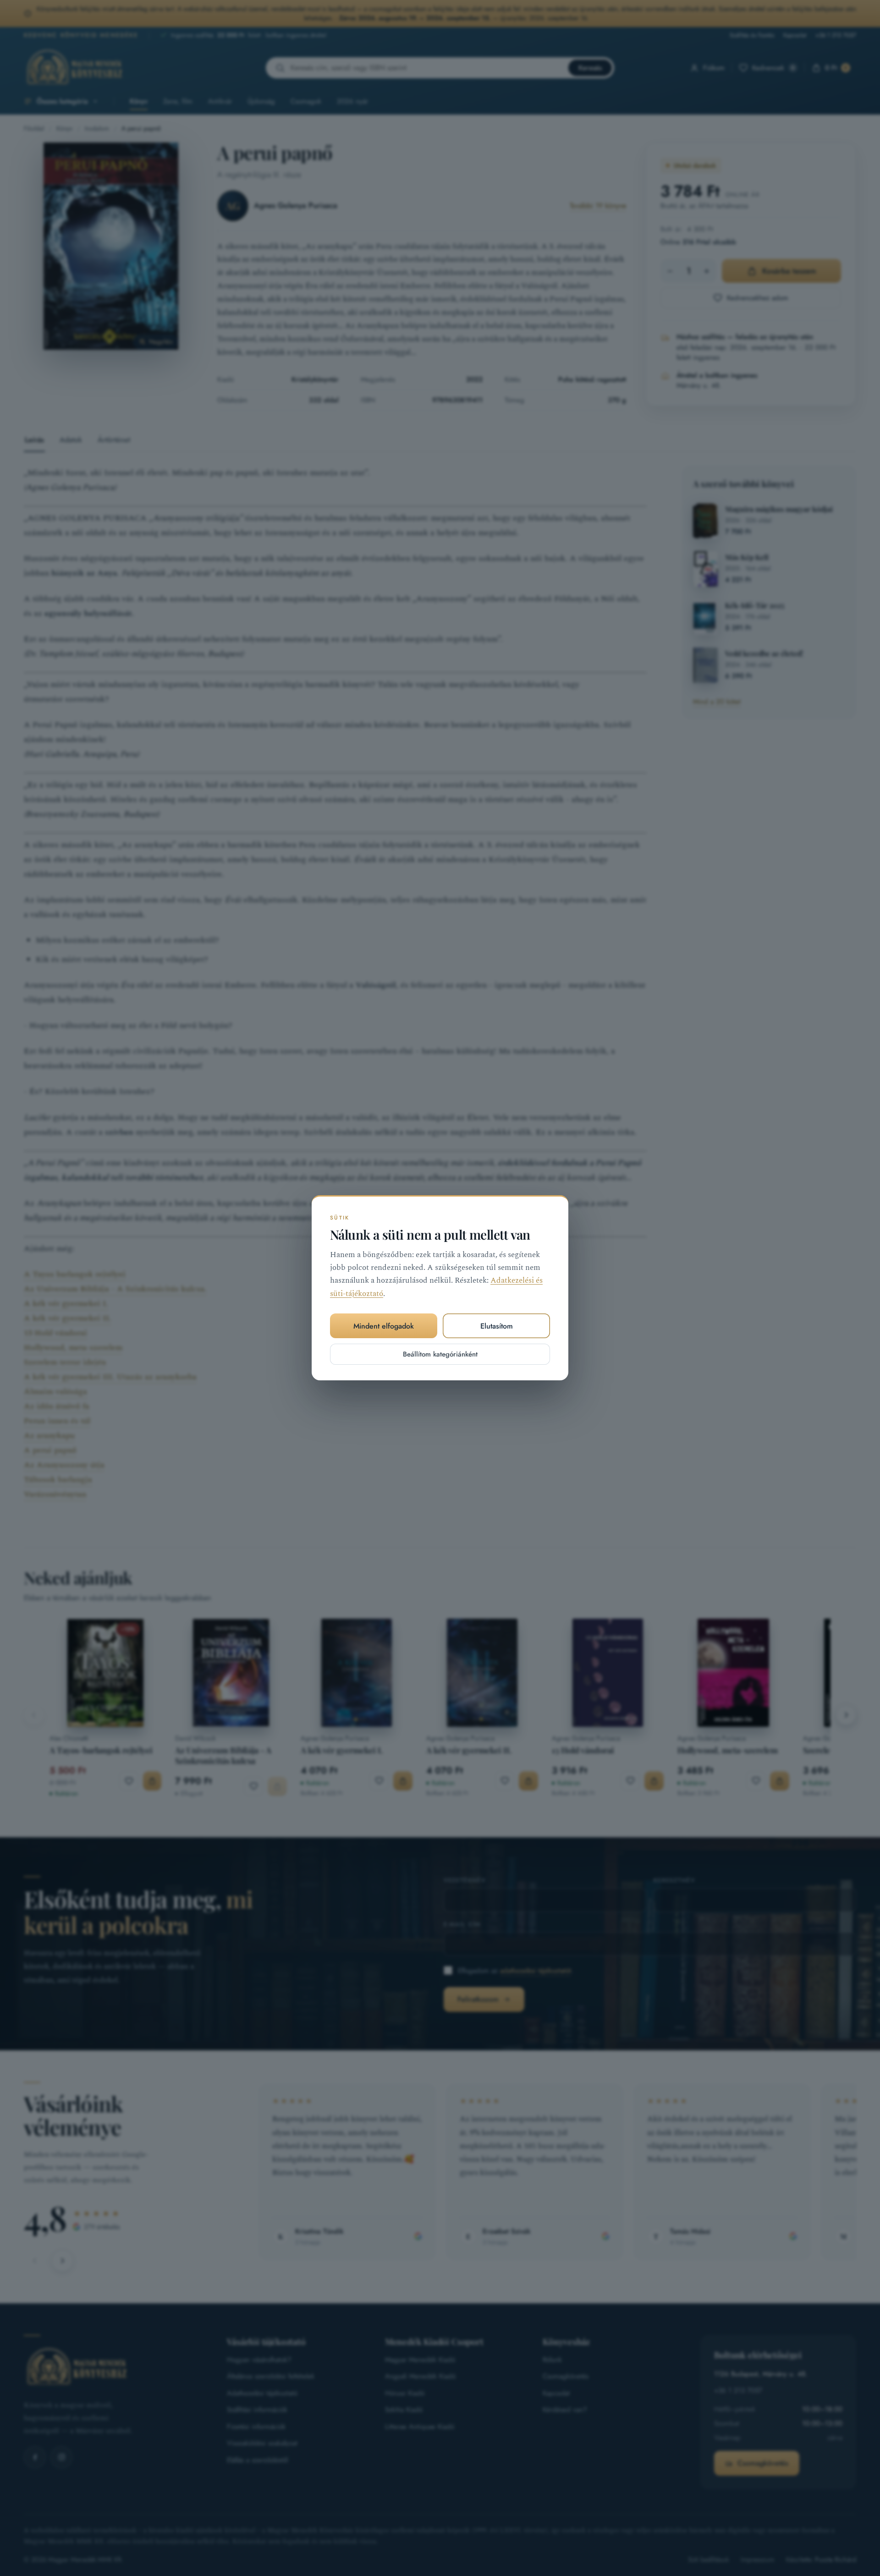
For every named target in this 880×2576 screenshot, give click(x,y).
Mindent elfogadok (384, 1326)
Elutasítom (497, 1326)
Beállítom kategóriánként (440, 1355)
